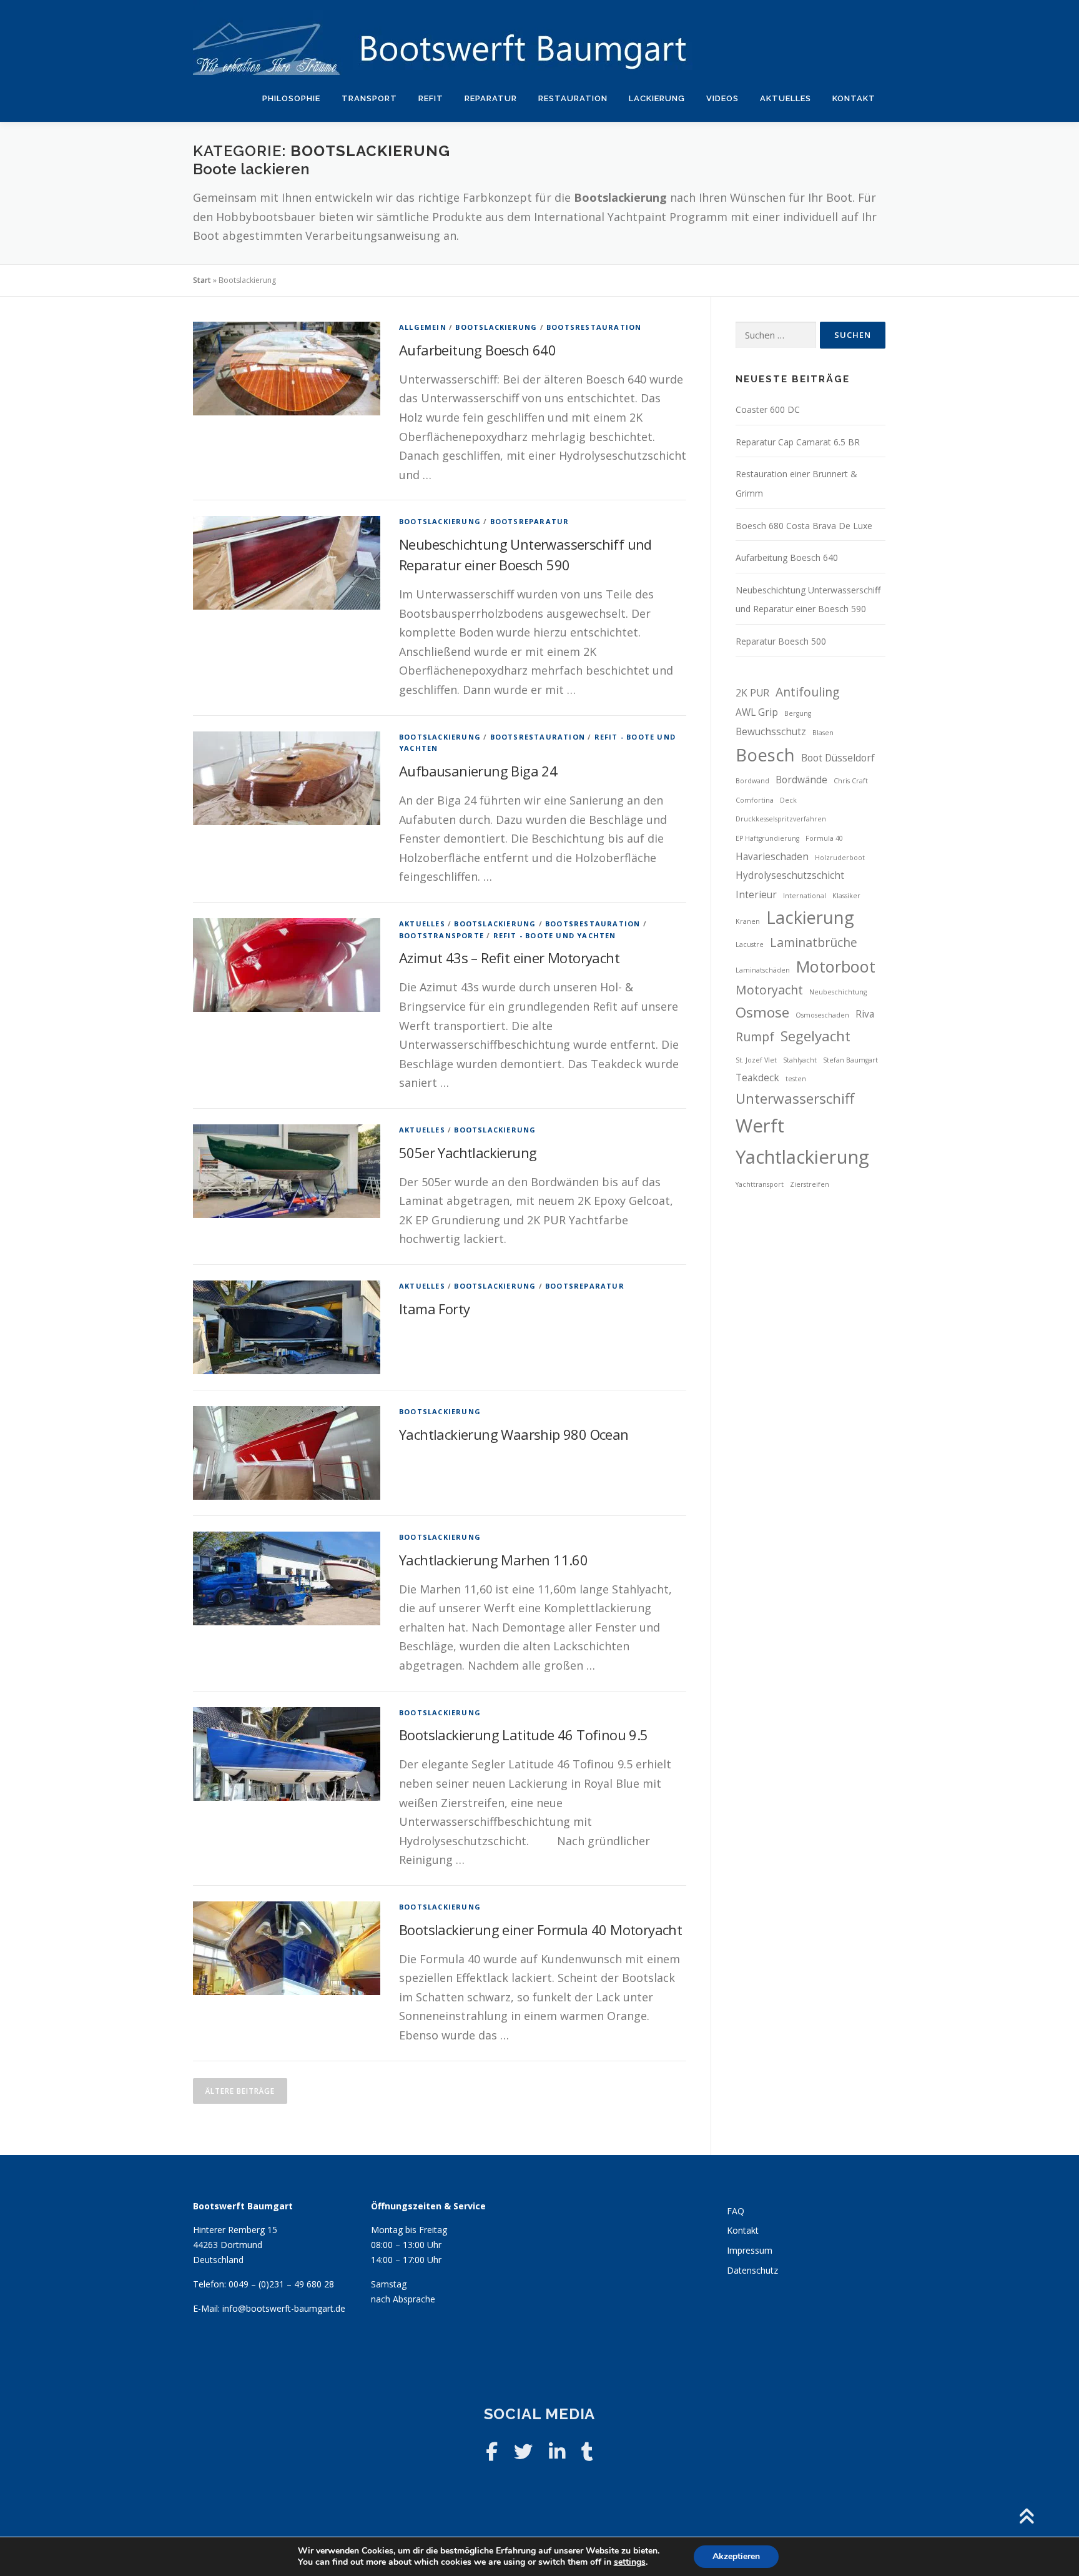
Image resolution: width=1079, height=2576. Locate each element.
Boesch (765, 755)
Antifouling (807, 692)
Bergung (798, 713)
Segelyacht (815, 1036)
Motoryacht (769, 990)
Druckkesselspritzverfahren (781, 819)
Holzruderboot (840, 858)
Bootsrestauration (594, 327)
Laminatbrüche (814, 942)
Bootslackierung (496, 327)
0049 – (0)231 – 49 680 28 (281, 2284)
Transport (369, 98)
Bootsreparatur (530, 521)
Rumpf (755, 1037)
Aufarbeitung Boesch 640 (477, 350)
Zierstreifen (810, 1184)
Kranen (748, 921)
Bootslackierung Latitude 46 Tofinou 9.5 (524, 1735)
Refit (431, 98)
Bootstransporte (441, 935)
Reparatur (491, 98)
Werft (760, 1126)
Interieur (756, 895)
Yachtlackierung (802, 1157)
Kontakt (854, 98)
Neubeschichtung (838, 992)
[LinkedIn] (557, 2451)
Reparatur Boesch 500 (781, 641)
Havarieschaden (772, 857)
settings (630, 2562)
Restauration (573, 98)
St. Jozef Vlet (756, 1060)
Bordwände (801, 780)
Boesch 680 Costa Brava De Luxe (804, 526)
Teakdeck (757, 1078)
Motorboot (836, 966)
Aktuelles (786, 98)
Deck (788, 800)
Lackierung (657, 98)
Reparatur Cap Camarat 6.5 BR (798, 442)
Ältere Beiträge (240, 2091)
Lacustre (750, 944)
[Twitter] (523, 2451)
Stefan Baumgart (850, 1060)
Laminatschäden (763, 970)
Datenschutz (752, 2270)
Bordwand (752, 781)
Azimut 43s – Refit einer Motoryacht (509, 958)
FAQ (736, 2211)
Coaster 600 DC (768, 409)
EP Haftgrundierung (767, 838)
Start (202, 280)
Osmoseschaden (822, 1015)
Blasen (823, 733)
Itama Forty (434, 1309)
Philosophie (291, 98)
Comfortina (755, 800)
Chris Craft (851, 781)
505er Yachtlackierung (468, 1152)
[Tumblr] (587, 2451)
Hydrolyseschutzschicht (790, 875)
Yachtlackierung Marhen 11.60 (493, 1560)
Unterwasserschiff (795, 1098)
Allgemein (423, 327)
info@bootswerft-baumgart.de (284, 2308)
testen (796, 1079)
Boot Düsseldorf (838, 758)
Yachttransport (760, 1184)
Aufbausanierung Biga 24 (478, 771)
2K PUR (752, 693)
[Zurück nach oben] (1026, 2517)
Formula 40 (824, 838)
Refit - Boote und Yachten (555, 935)
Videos (722, 98)
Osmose (762, 1012)
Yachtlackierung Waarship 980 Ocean (514, 1434)
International (805, 896)
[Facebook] (492, 2451)
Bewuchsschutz (771, 732)
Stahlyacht (800, 1060)
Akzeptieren (736, 2556)
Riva (865, 1014)
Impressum (750, 2250)
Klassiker (846, 896)
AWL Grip (757, 712)
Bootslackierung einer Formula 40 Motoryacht (540, 1930)
